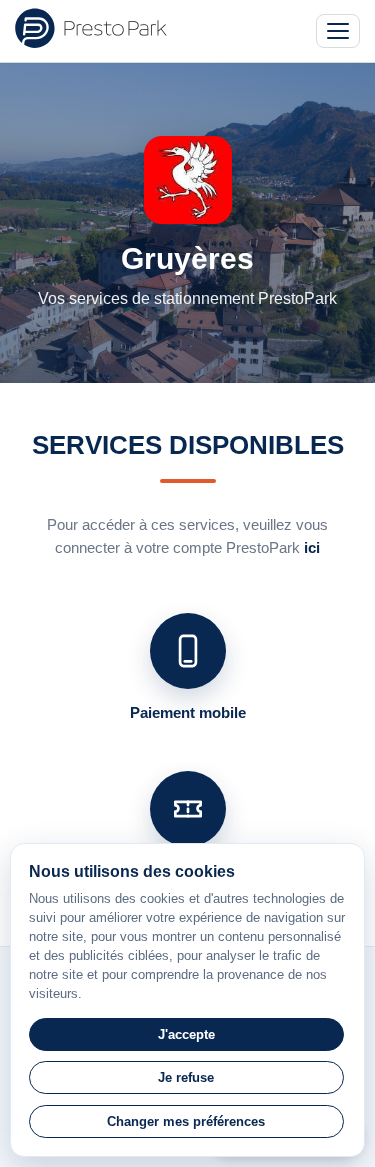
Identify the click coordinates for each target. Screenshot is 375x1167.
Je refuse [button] (186, 1077)
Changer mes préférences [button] (186, 1121)
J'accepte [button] (186, 1034)
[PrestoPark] (91, 28)
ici (312, 547)
